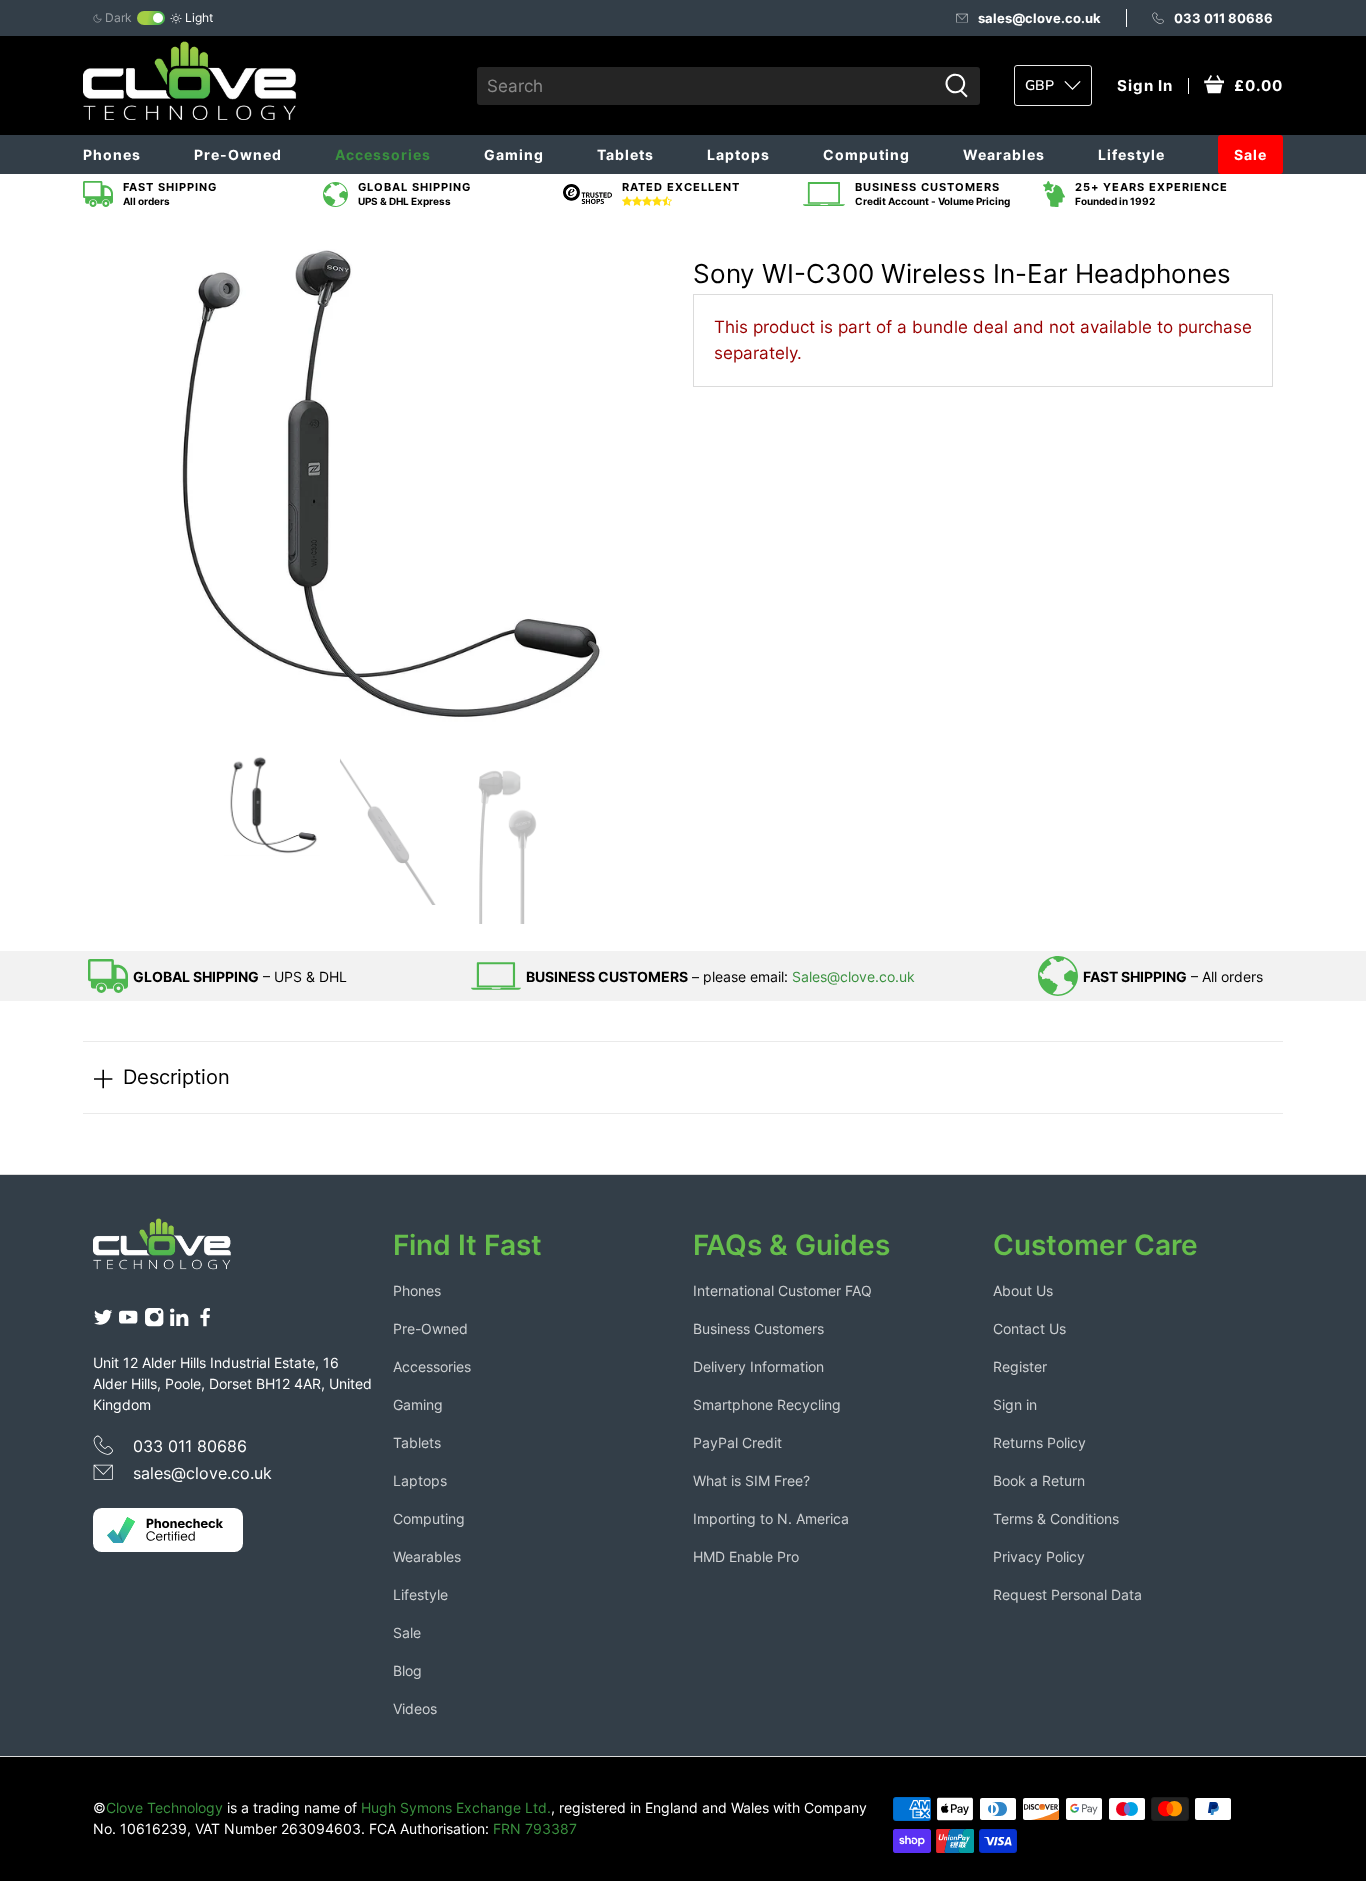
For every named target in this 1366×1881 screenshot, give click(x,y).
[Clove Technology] (177, 1251)
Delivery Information (758, 1366)
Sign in (1015, 1404)
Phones (112, 154)
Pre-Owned (238, 154)
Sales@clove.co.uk (853, 976)
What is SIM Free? (751, 1480)
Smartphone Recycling (767, 1404)
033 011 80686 (1223, 18)
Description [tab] (176, 1076)
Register (1020, 1366)
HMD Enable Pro (746, 1556)
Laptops (738, 154)
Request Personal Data (1067, 1594)
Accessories (383, 154)
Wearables (1004, 154)
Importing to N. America (771, 1518)
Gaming (514, 154)
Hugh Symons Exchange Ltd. (456, 1807)
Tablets (625, 154)
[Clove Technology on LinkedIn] (179, 1321)
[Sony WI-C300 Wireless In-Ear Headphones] (383, 484)
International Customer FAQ (782, 1290)
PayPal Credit (737, 1442)
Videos (415, 1708)
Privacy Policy (1039, 1556)
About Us (1023, 1290)
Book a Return (1039, 1480)
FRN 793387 (535, 1828)
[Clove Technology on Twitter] (103, 1321)
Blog (407, 1670)
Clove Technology (164, 1807)
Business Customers (758, 1328)
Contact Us (1029, 1328)
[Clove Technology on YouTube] (128, 1321)
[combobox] (706, 86)
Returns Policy (1039, 1442)
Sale (1250, 154)
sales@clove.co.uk (1039, 18)
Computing (866, 154)
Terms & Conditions (1056, 1518)
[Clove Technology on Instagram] (154, 1321)
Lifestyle (1131, 154)
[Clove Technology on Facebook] (205, 1321)
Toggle (151, 18)
